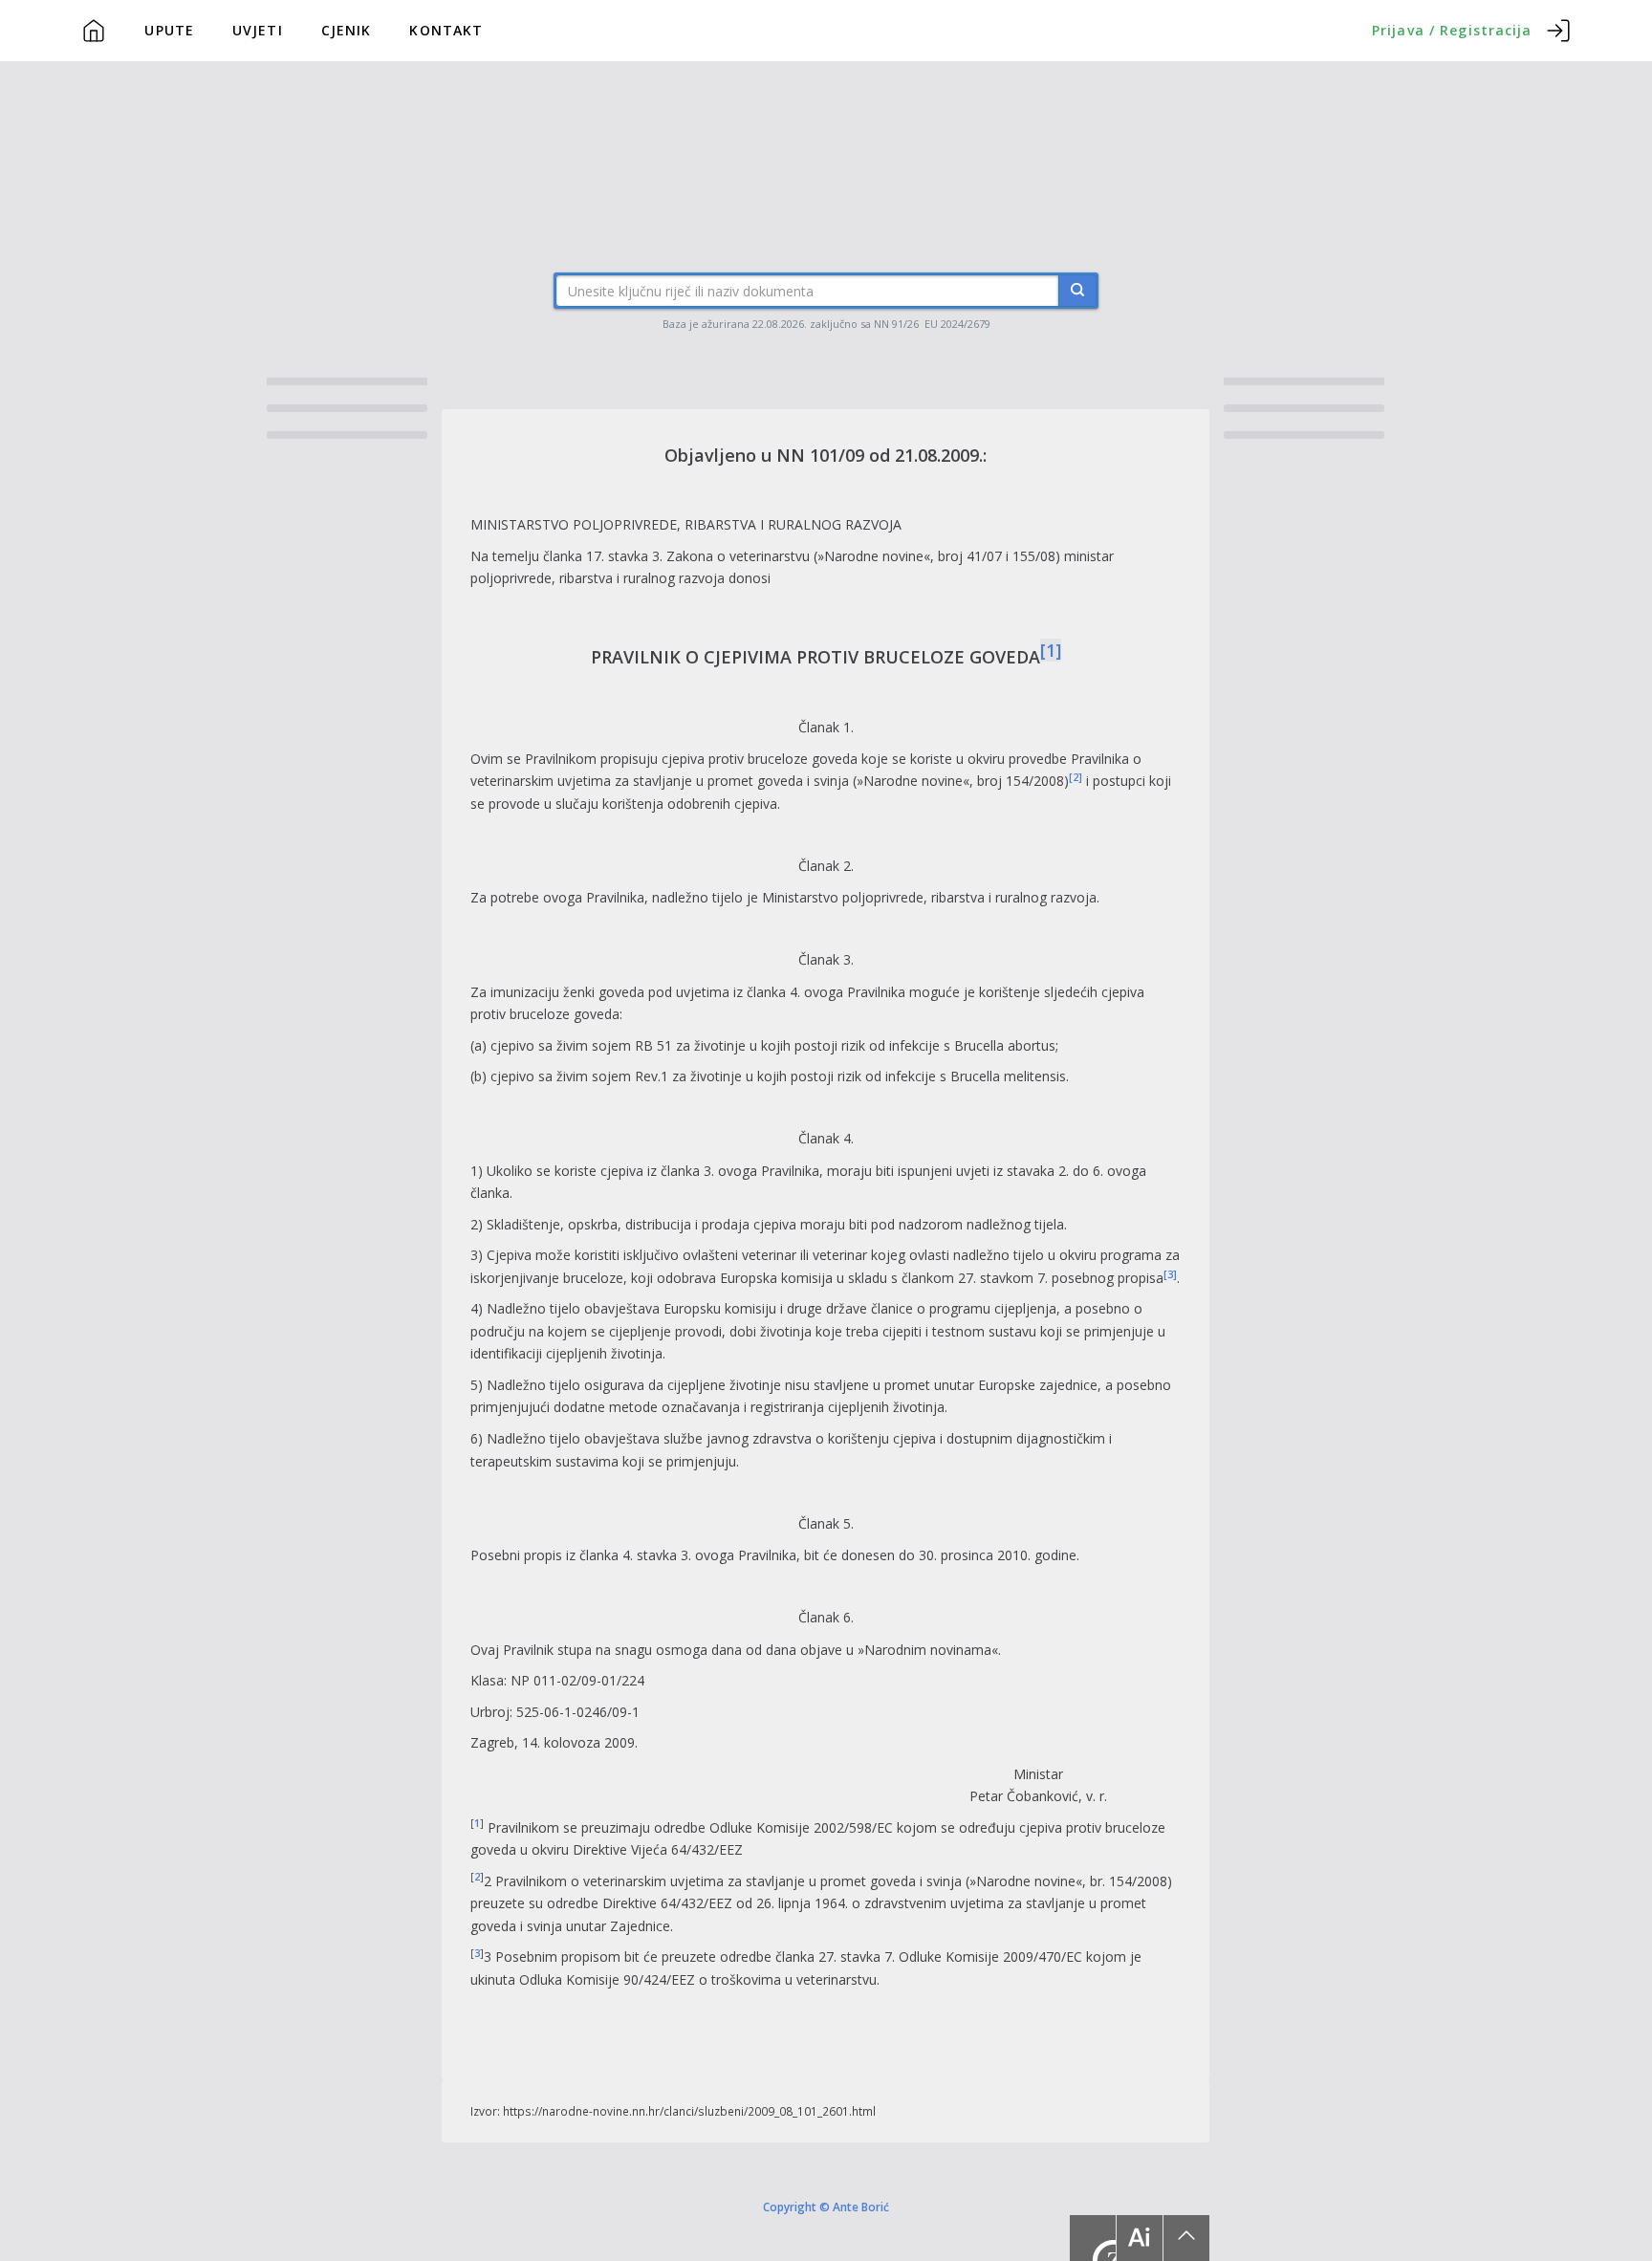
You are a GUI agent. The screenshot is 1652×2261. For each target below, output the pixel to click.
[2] (1076, 777)
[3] (1170, 1274)
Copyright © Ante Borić (826, 2207)
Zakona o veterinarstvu (738, 556)
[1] (1051, 650)
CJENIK (347, 30)
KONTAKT (446, 30)
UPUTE (169, 30)
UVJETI (258, 30)
